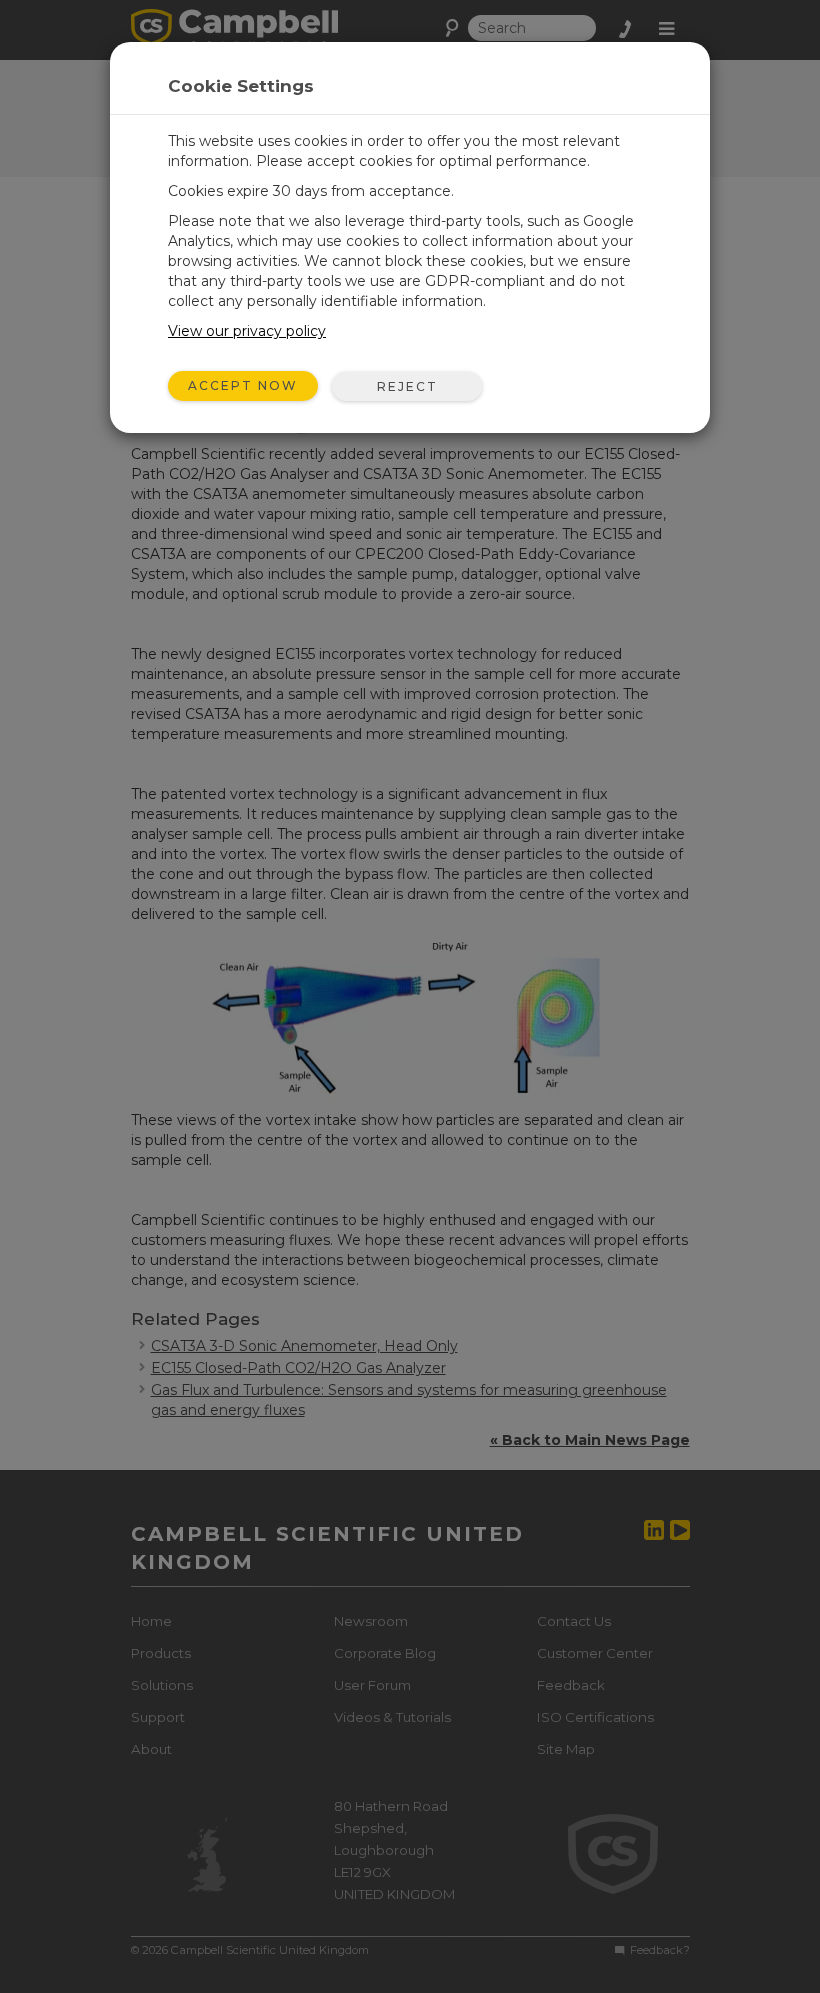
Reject (407, 386)
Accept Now (243, 385)
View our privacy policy (247, 331)
